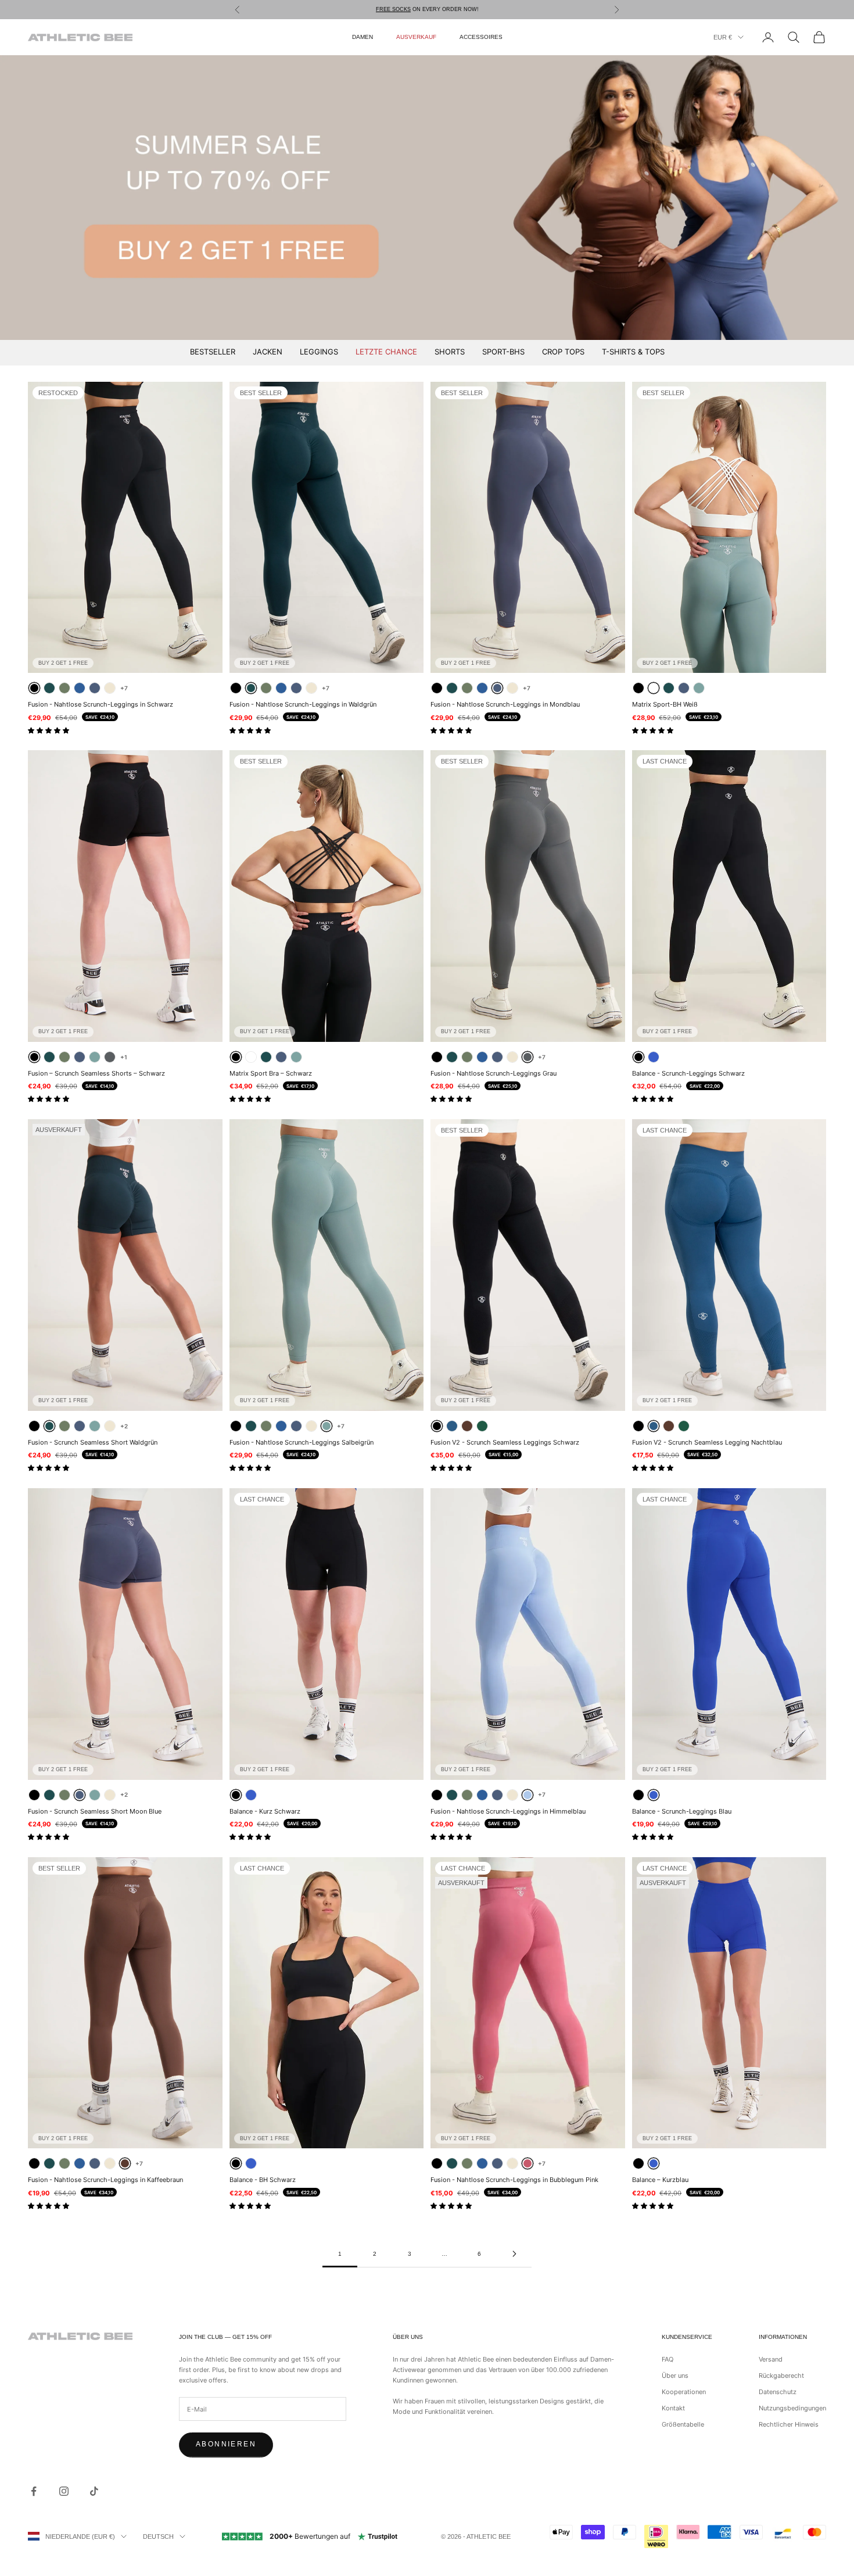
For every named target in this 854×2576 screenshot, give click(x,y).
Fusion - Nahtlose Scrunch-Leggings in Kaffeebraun (105, 2180)
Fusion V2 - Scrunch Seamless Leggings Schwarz (505, 1442)
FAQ (668, 2359)
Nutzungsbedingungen (792, 2408)
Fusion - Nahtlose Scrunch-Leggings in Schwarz (101, 704)
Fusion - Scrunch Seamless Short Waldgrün (93, 1442)
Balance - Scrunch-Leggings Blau (682, 1811)
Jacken (268, 352)
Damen (363, 37)
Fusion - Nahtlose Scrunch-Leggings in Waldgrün (303, 704)
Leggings (319, 352)
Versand (771, 2359)
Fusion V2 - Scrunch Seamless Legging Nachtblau (707, 1442)
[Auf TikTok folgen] (94, 2491)
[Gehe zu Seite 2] (514, 2254)
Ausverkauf (416, 37)
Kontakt (673, 2408)
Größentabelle (683, 2424)
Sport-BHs (503, 352)
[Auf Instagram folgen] (64, 2491)
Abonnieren (226, 2444)
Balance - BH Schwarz (263, 2180)
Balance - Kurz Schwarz (265, 1811)
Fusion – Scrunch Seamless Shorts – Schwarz (96, 1073)
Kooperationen (684, 2392)
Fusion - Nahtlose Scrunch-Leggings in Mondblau (505, 704)
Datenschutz (778, 2392)
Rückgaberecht (781, 2376)
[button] (49, 730)
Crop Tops (563, 352)
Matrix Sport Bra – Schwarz (271, 1073)
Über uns (675, 2376)
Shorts (450, 352)
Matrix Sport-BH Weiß (665, 704)
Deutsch (158, 2536)
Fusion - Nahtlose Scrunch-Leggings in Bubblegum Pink (514, 2180)
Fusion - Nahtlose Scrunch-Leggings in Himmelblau (508, 1811)
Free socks (393, 9)
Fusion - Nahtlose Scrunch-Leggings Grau (494, 1073)
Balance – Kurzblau (660, 2180)
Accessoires (481, 37)
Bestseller (213, 352)
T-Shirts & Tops (633, 352)
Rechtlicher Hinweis (789, 2424)
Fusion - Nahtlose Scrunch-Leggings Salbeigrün (302, 1442)
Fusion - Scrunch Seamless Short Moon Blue (95, 1811)
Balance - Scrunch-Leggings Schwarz (688, 1073)
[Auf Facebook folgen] (34, 2491)
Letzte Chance (386, 352)
